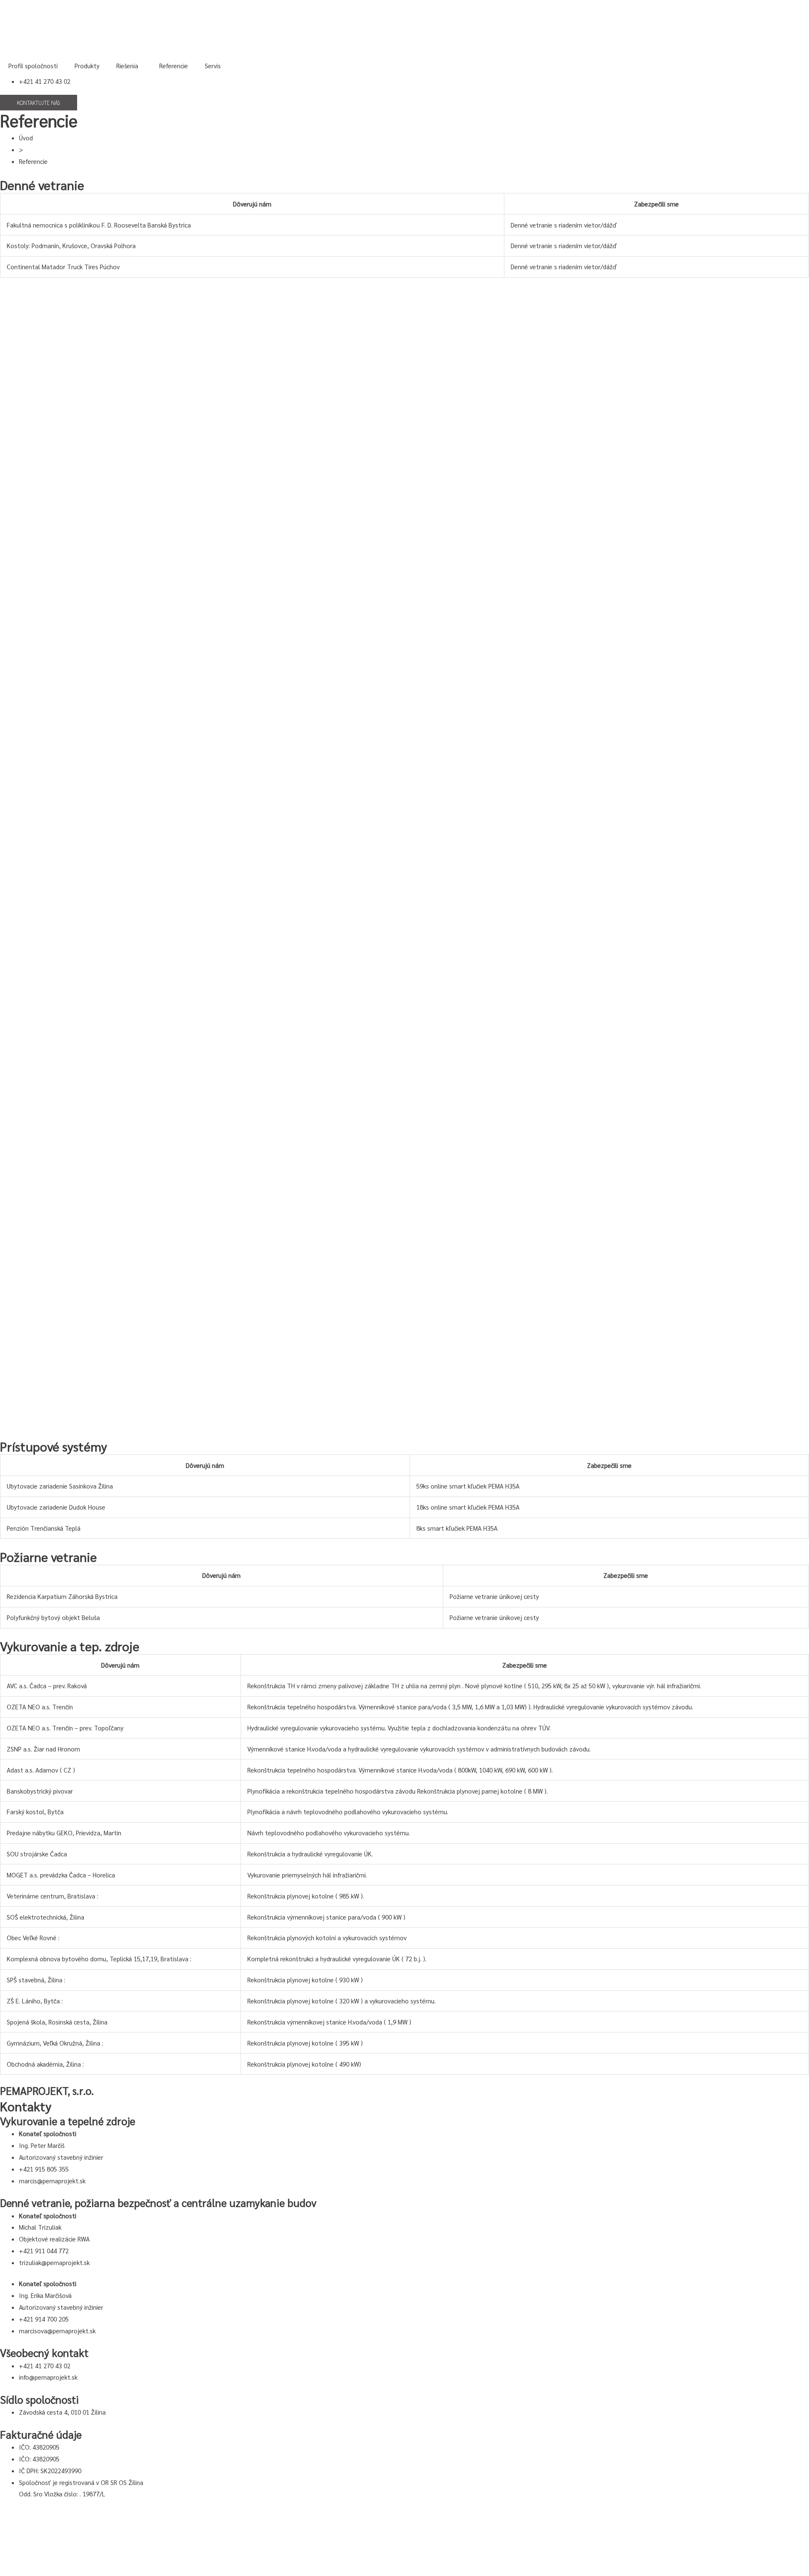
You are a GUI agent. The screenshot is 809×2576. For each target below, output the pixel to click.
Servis (213, 66)
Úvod (26, 138)
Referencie (174, 66)
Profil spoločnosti (33, 66)
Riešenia (127, 66)
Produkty (87, 66)
